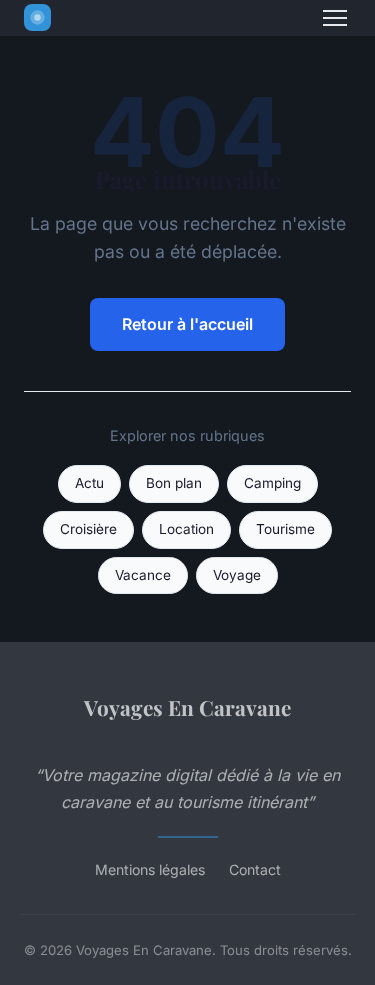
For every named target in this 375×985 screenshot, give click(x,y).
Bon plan (174, 483)
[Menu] (335, 18)
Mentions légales (150, 869)
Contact (255, 869)
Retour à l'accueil (187, 324)
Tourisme (285, 529)
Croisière (88, 529)
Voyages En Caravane (187, 707)
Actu (89, 483)
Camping (272, 483)
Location (186, 529)
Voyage (237, 575)
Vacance (143, 575)
